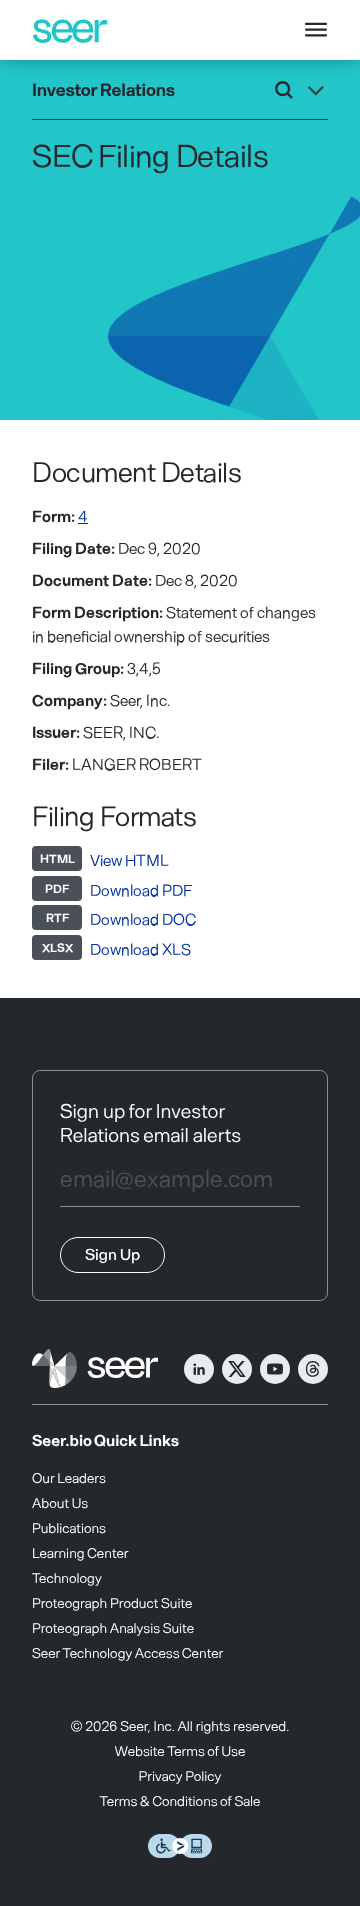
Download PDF (141, 889)
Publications (69, 1527)
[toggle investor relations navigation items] (316, 90)
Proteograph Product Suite (112, 1602)
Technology (67, 1577)
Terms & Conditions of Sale (180, 1800)
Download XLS (140, 948)
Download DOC (143, 918)
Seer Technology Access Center (127, 1652)
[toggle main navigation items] (316, 30)
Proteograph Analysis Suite (113, 1627)
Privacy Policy (180, 1775)
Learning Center (80, 1552)
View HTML (129, 859)
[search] (284, 90)
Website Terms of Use (180, 1750)
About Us (60, 1502)
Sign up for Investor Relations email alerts (150, 1122)
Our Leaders (69, 1477)
